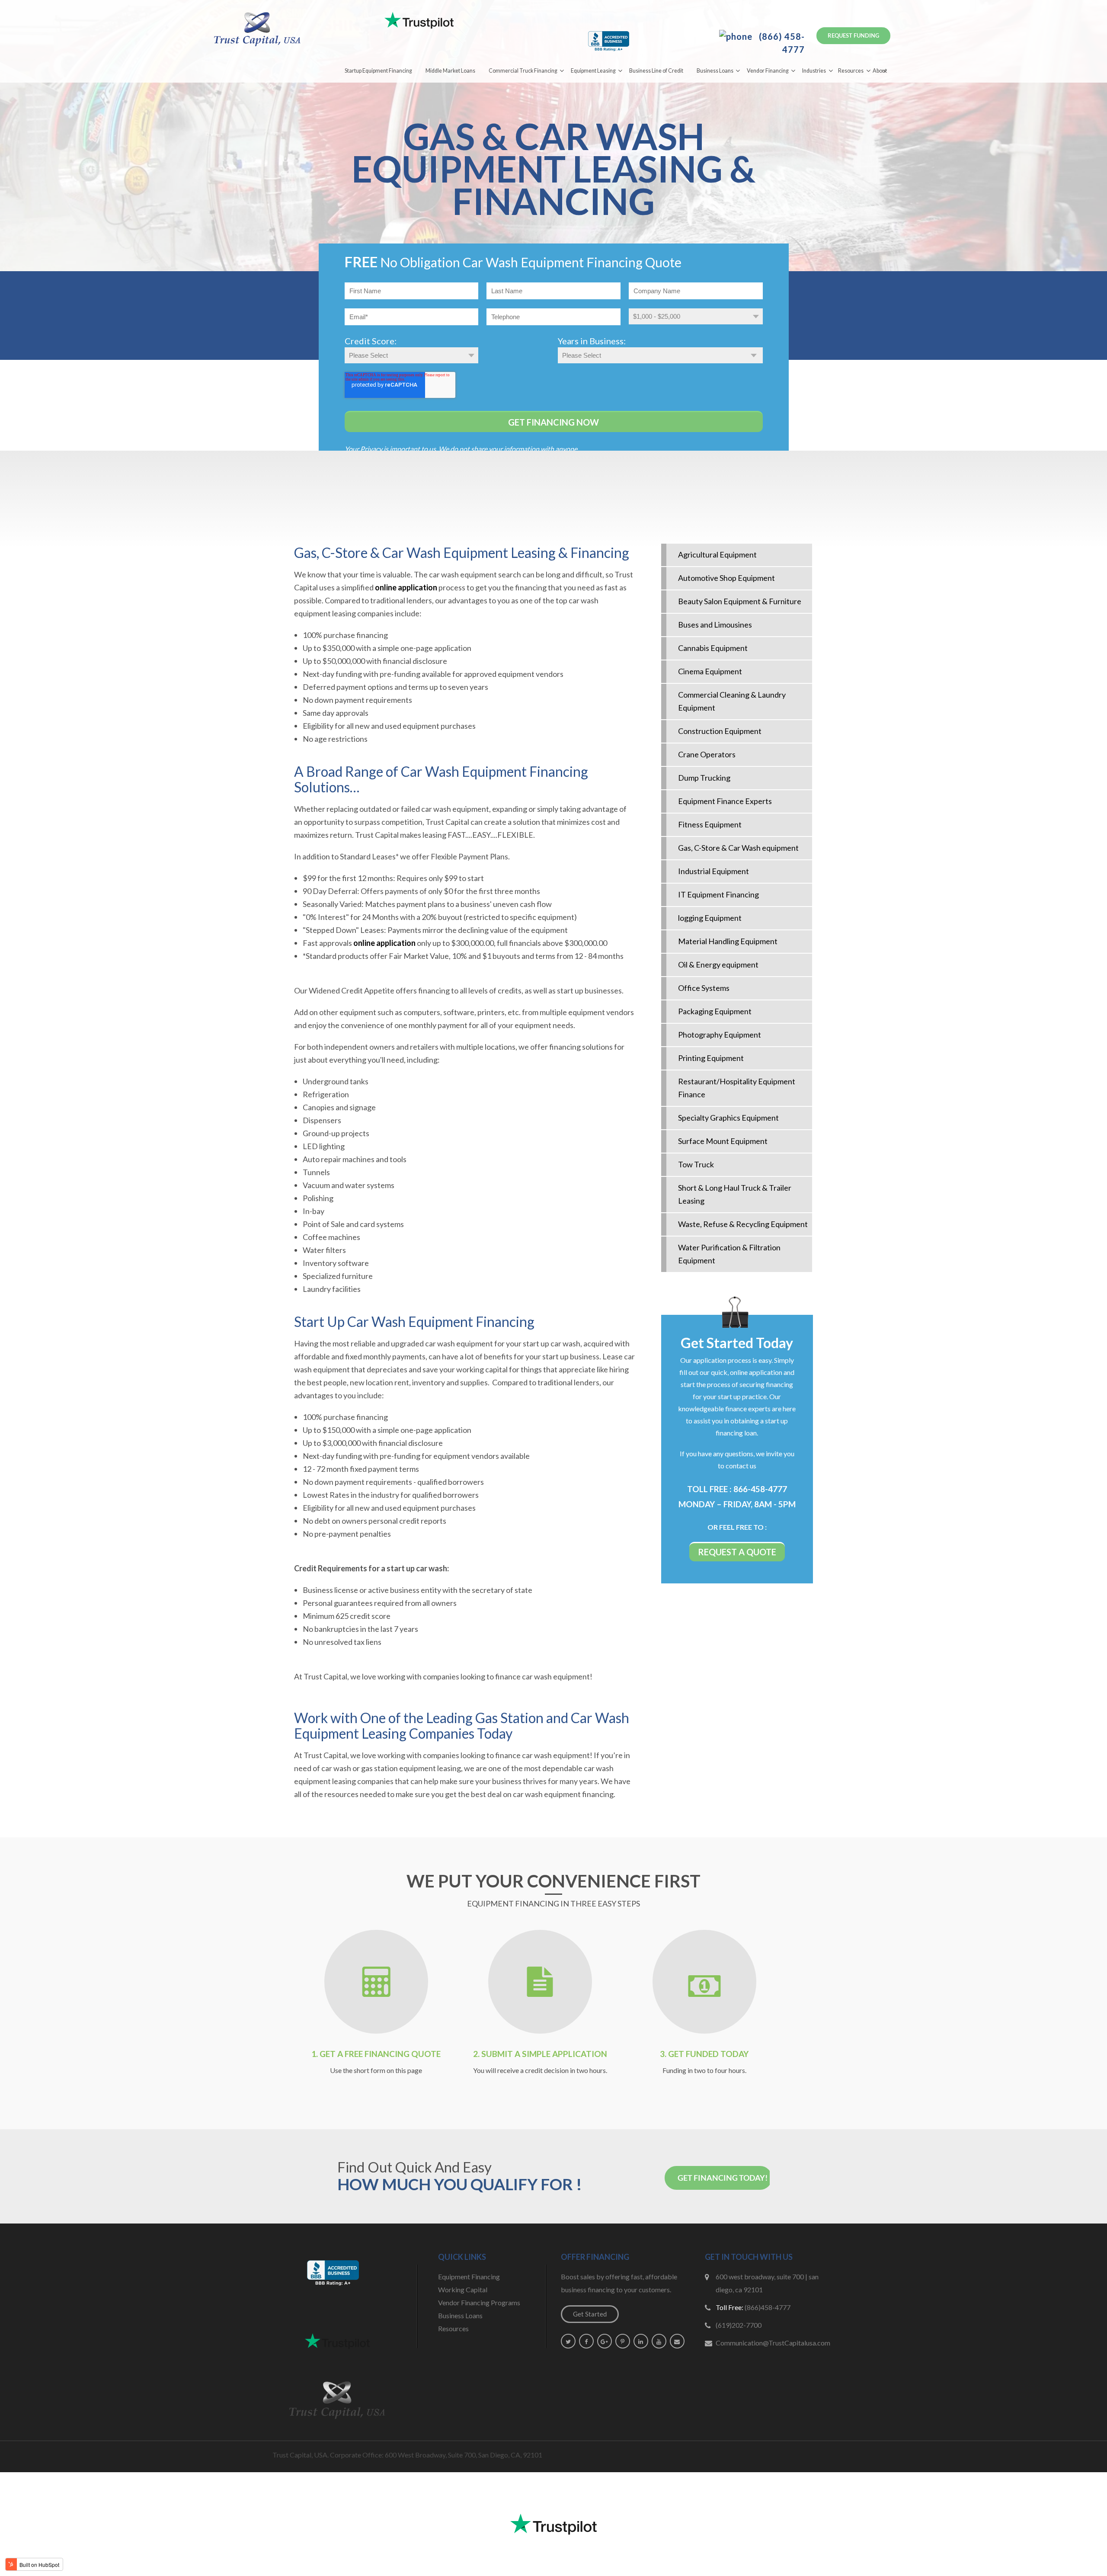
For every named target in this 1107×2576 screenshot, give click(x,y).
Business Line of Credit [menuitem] (656, 71)
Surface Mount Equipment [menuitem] (723, 1141)
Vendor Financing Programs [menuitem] (479, 2302)
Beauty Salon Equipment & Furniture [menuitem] (740, 601)
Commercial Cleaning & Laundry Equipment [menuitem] (732, 701)
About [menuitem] (880, 71)
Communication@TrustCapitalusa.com (773, 2343)
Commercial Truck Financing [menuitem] (523, 71)
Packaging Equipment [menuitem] (715, 1011)
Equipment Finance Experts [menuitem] (725, 801)
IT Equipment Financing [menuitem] (718, 894)
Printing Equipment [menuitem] (711, 1058)
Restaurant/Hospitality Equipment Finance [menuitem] (737, 1088)
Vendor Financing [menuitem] (768, 71)
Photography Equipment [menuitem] (720, 1035)
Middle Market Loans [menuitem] (450, 71)
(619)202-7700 (739, 2325)
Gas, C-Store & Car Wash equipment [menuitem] (738, 848)
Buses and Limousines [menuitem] (715, 625)
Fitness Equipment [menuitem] (710, 824)
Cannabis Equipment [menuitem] (713, 648)
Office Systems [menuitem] (704, 988)
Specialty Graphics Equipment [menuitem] (728, 1118)
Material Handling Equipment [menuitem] (728, 941)
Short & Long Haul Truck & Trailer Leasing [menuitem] (735, 1194)
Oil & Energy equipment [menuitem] (718, 964)
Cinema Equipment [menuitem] (710, 671)
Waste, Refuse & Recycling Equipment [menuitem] (743, 1224)
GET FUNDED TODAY (708, 2054)
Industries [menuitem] (814, 71)
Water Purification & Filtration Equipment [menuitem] (729, 1254)
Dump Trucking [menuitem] (704, 778)
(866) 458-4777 (781, 43)
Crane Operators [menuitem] (707, 754)
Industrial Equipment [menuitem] (713, 871)
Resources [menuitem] (851, 71)
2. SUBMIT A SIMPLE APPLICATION (540, 2054)
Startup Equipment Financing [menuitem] (378, 71)
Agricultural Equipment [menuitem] (717, 554)
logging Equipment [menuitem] (710, 918)
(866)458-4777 (768, 2307)
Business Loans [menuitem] (715, 71)
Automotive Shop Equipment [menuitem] (726, 578)
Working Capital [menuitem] (463, 2289)
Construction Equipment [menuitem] (720, 731)
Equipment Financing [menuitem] (469, 2276)
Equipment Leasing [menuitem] (593, 71)
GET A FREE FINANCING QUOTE (380, 2054)
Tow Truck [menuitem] (696, 1164)
